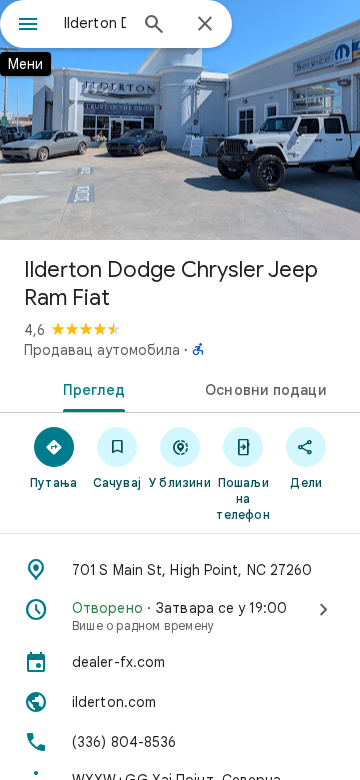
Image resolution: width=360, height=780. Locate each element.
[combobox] (95, 23)
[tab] (90, 388)
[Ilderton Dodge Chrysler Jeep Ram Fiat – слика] (180, 120)
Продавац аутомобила (102, 350)
